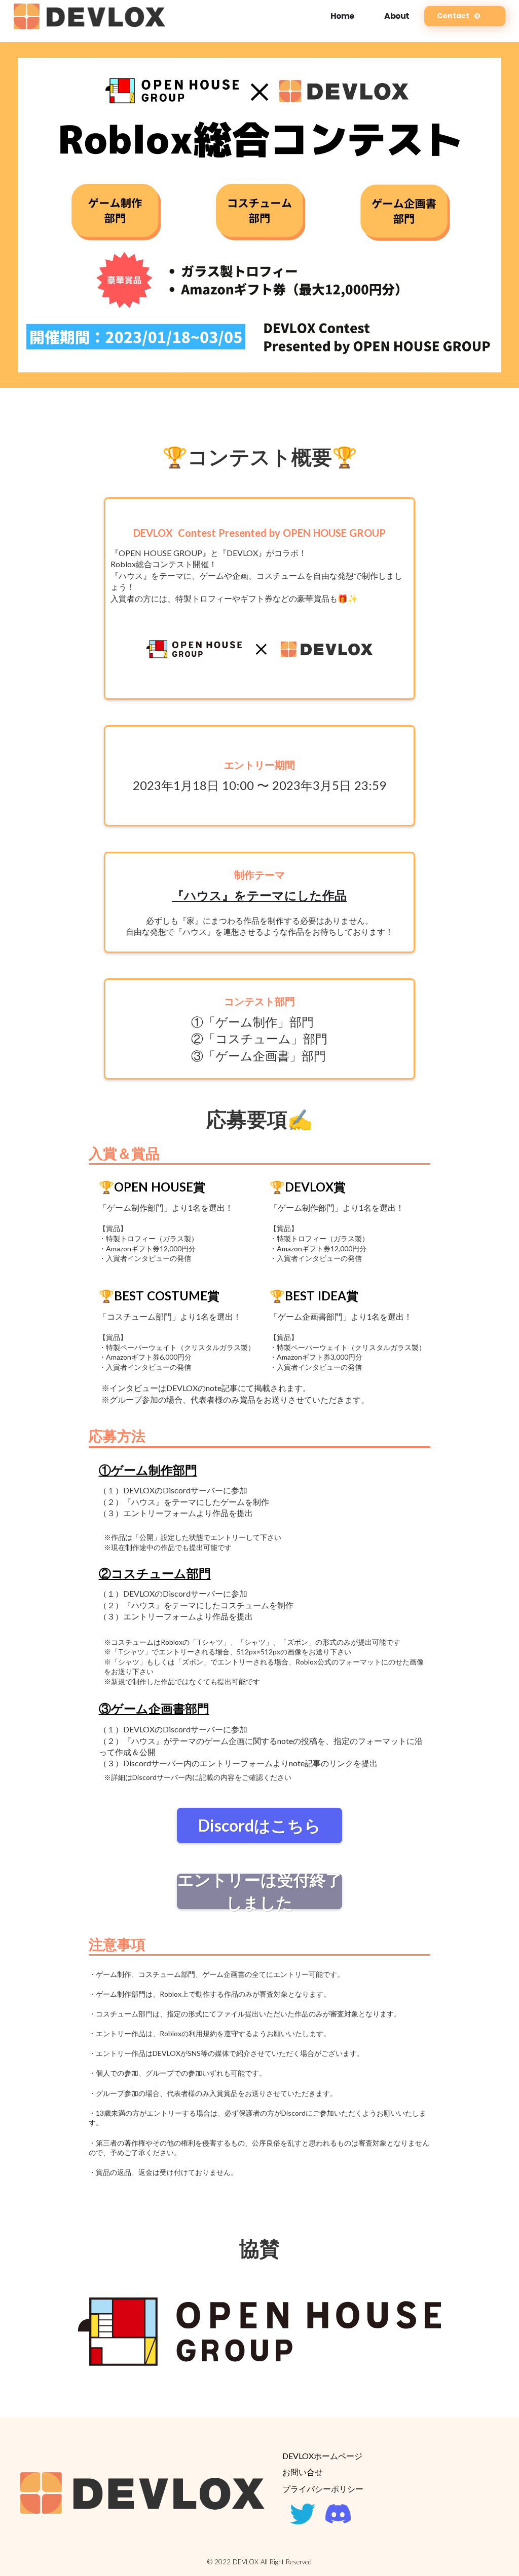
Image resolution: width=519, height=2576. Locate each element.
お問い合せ (303, 2472)
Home (342, 16)
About (397, 16)
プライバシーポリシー (323, 2489)
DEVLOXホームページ (322, 2456)
